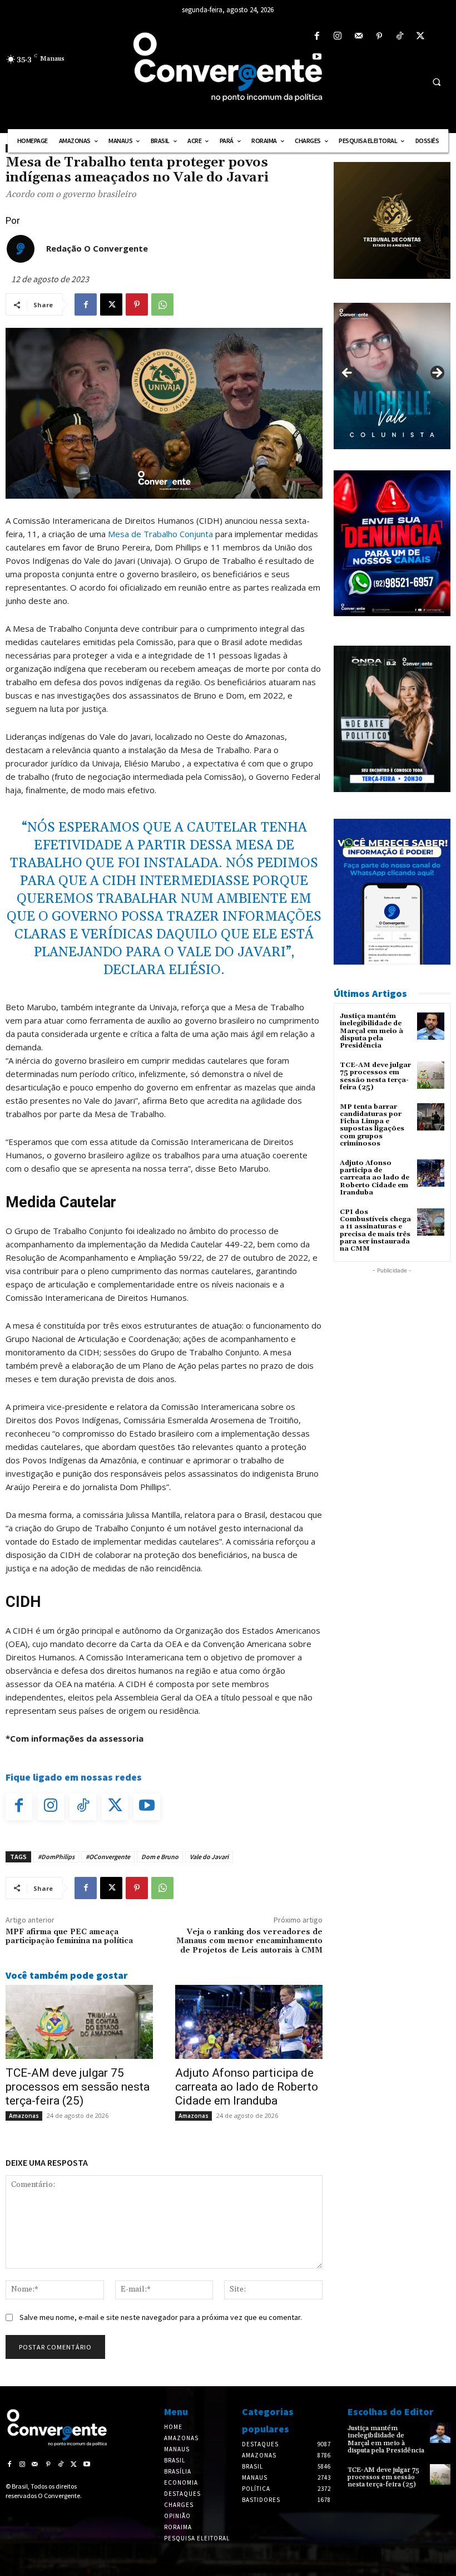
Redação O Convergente (97, 248)
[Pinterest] (379, 36)
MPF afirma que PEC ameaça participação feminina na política (69, 1937)
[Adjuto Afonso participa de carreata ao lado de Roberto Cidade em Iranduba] (249, 2022)
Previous (348, 373)
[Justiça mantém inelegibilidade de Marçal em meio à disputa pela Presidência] (431, 1026)
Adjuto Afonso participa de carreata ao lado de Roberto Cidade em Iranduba (247, 2087)
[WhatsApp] (162, 304)
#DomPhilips (56, 1857)
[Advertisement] (392, 1332)
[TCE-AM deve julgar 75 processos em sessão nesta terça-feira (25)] (79, 2022)
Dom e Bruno (160, 1857)
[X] (421, 36)
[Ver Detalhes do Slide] (392, 376)
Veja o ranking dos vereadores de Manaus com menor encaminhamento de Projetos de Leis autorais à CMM (249, 1941)
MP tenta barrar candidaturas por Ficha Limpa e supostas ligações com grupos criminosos (372, 1125)
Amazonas (24, 2116)
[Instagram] (338, 36)
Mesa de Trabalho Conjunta (160, 534)
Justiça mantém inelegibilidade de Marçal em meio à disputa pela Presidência (371, 1031)
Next (437, 373)
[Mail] (358, 36)
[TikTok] (400, 36)
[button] (437, 82)
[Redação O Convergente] (21, 249)
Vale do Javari (209, 1857)
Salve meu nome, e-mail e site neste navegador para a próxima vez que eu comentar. (161, 2317)
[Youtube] (317, 57)
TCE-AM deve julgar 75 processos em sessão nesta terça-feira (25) (78, 2087)
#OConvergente (108, 1857)
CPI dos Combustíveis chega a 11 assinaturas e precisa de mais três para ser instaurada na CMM (375, 1230)
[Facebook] (317, 36)
